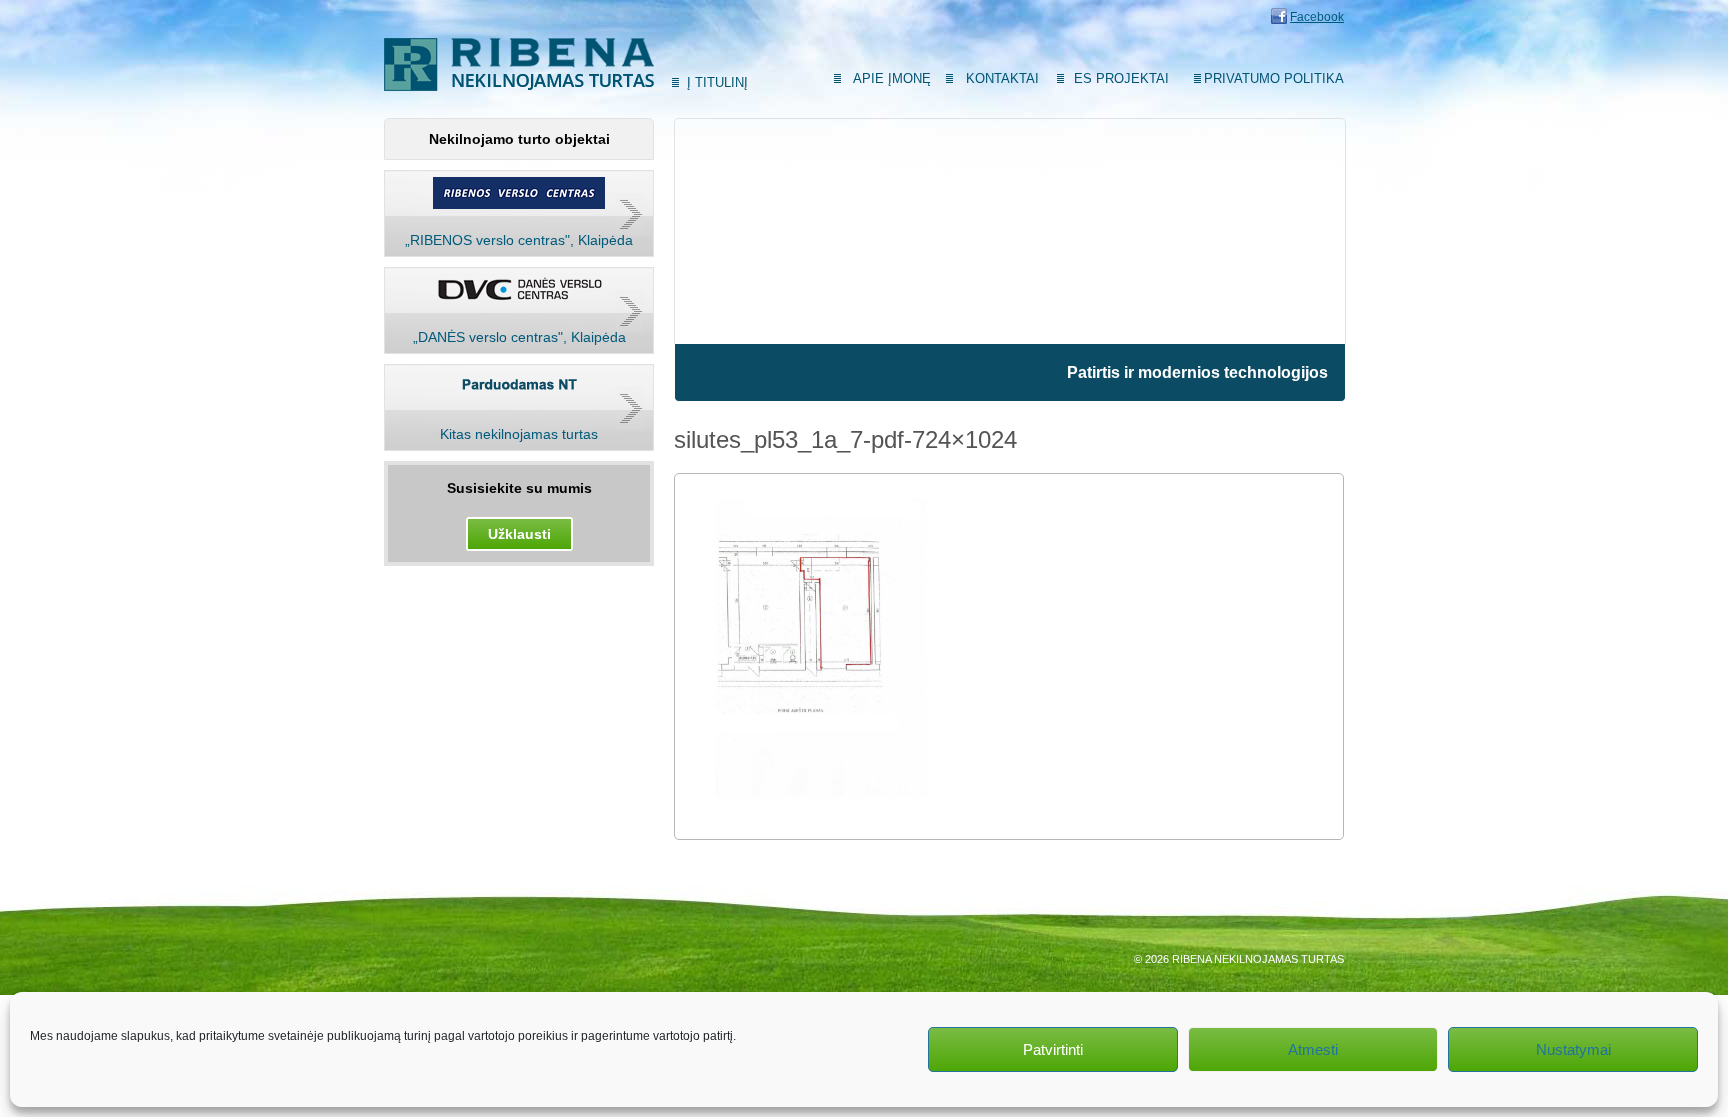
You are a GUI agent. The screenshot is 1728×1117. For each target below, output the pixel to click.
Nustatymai (1573, 1049)
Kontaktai (1002, 78)
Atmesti (1313, 1049)
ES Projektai (1121, 78)
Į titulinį (717, 82)
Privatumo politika (1274, 78)
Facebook (1317, 17)
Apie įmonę (892, 78)
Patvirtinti (1053, 1049)
